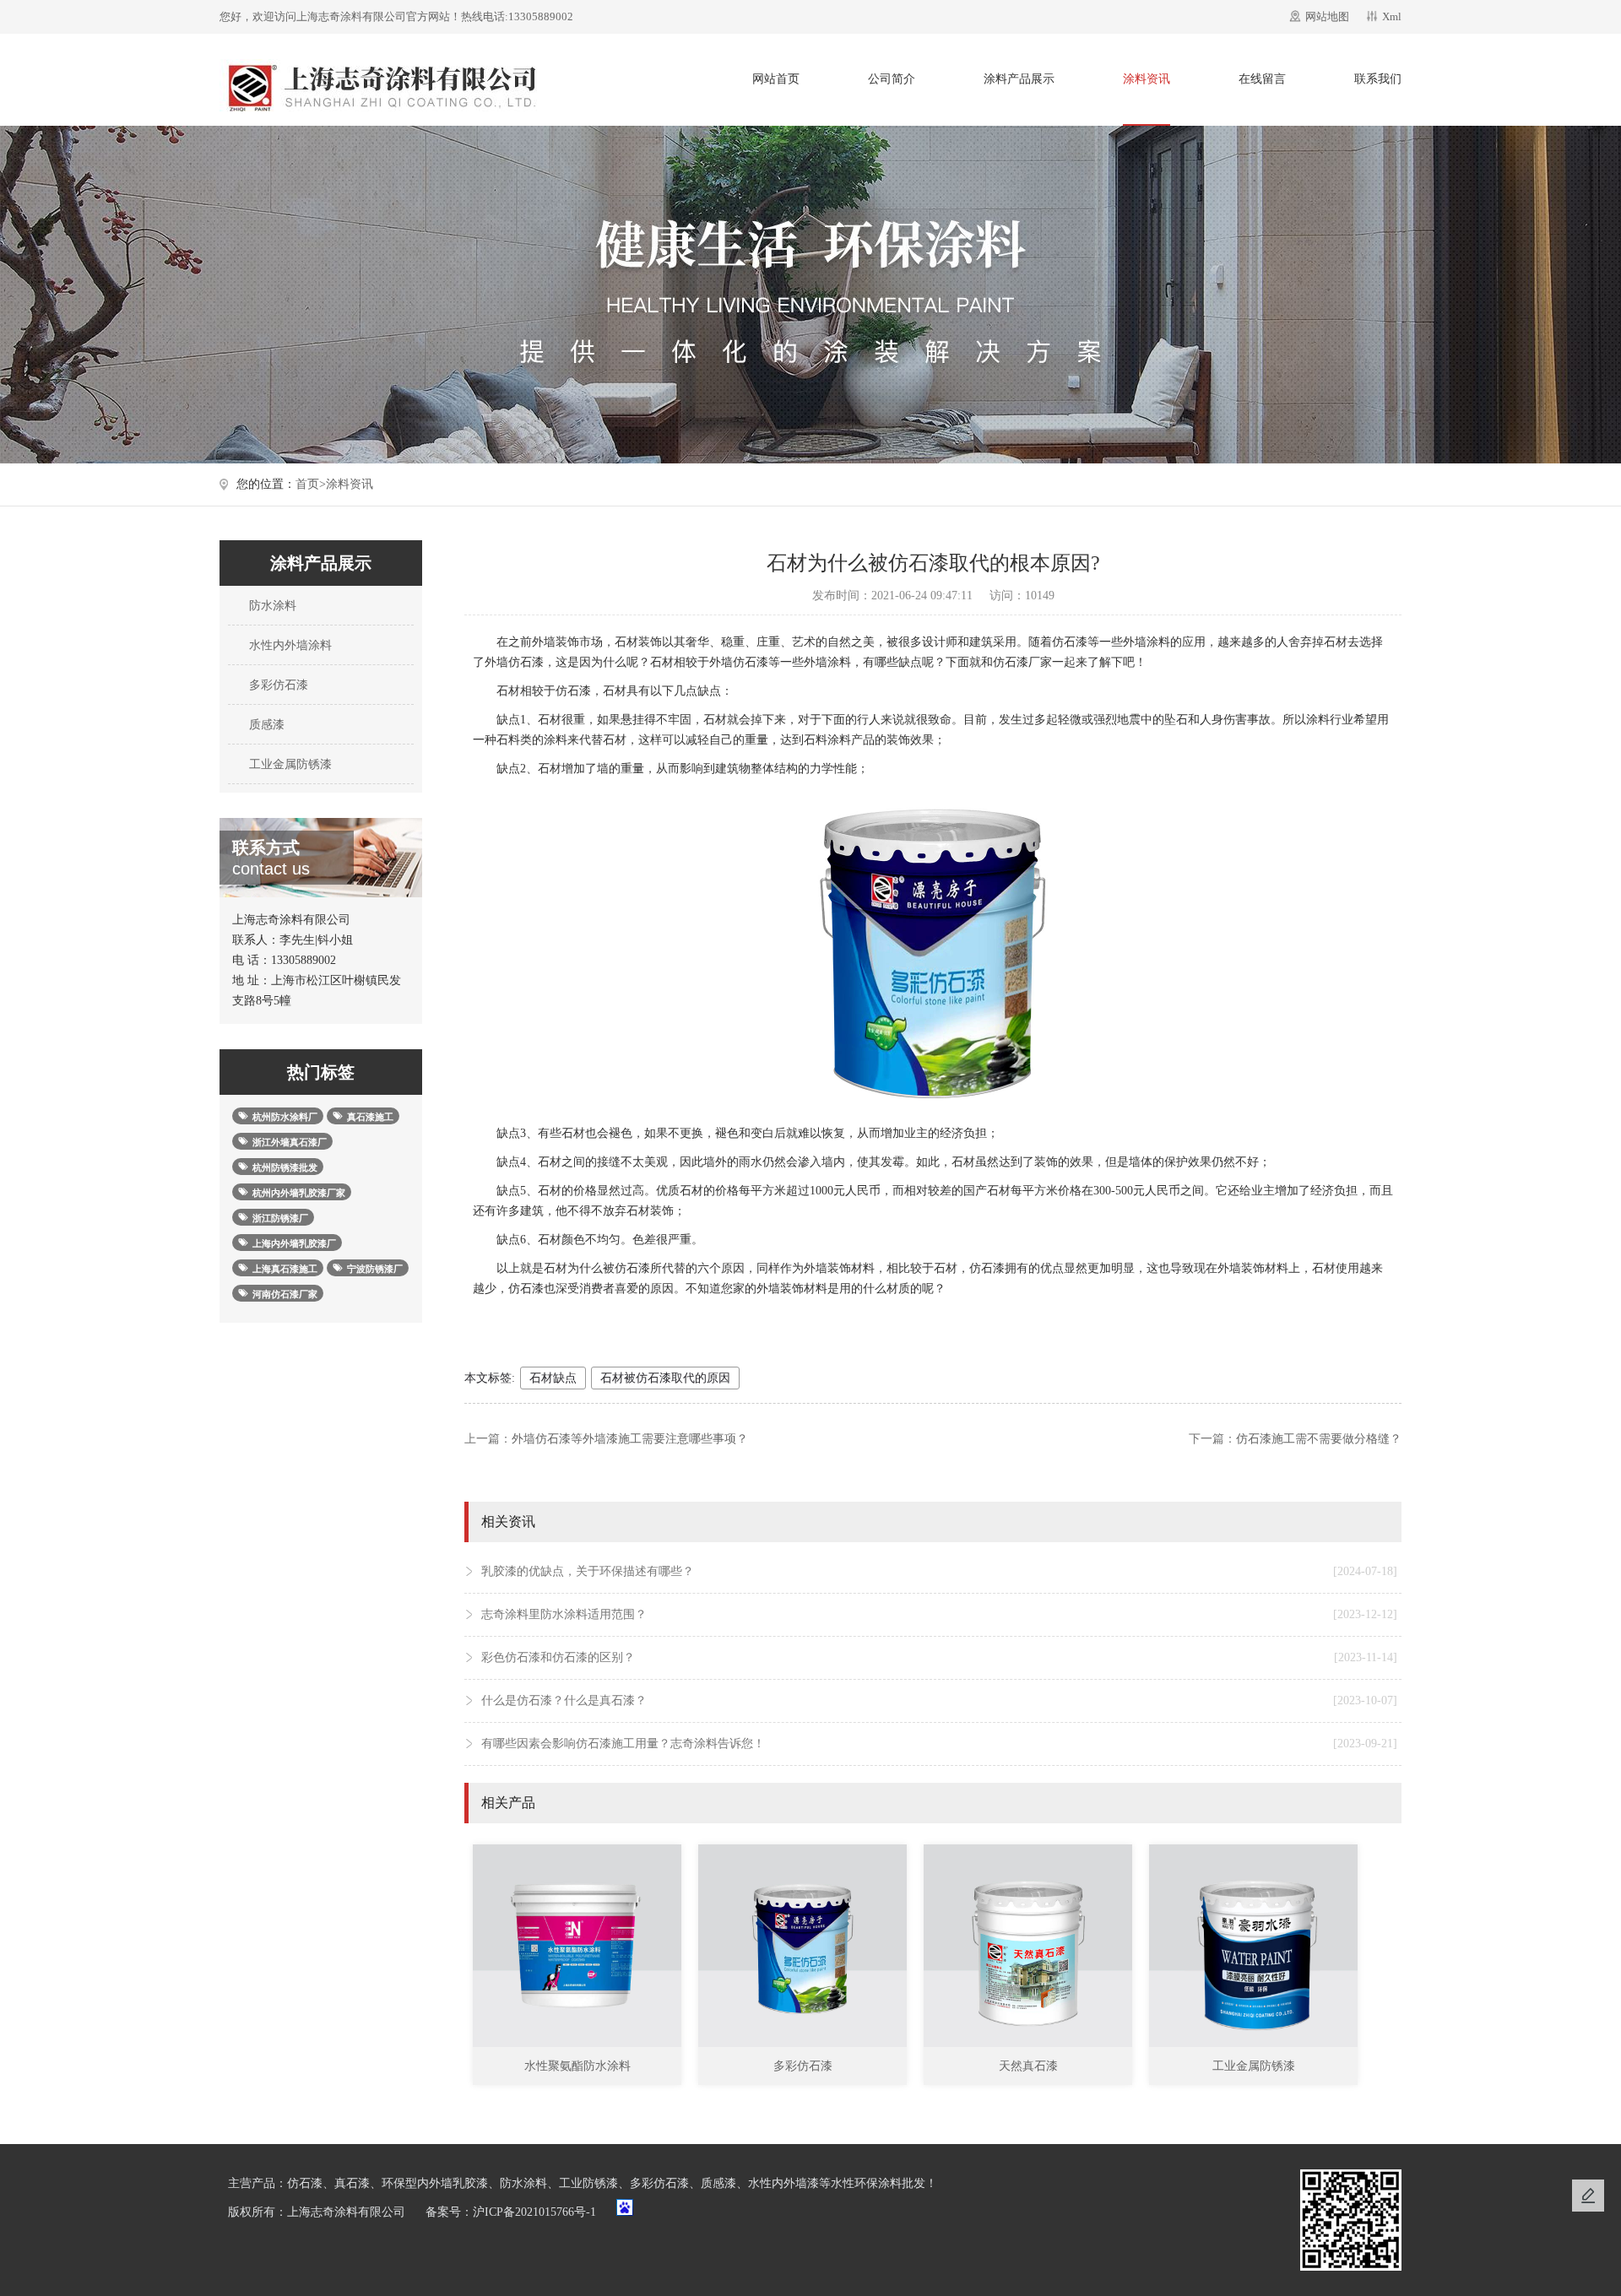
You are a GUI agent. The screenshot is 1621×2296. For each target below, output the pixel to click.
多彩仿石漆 (277, 685)
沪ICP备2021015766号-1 (534, 2212)
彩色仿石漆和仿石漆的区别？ (939, 1657)
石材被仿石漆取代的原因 (665, 1378)
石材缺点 (553, 1378)
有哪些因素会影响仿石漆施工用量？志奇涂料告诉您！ (939, 1744)
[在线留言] (1588, 2196)
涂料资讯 (1147, 79)
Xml (1392, 16)
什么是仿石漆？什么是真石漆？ (939, 1700)
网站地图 (1327, 16)
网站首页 (776, 79)
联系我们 (1378, 79)
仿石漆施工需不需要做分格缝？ (1319, 1439)
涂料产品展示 (1019, 79)
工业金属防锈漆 (289, 764)
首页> (311, 484)
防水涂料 (271, 606)
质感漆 (265, 725)
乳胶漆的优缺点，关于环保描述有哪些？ (939, 1571)
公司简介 (892, 79)
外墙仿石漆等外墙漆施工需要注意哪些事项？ (630, 1439)
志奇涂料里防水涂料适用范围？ (939, 1614)
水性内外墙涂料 (289, 645)
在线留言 (1262, 79)
